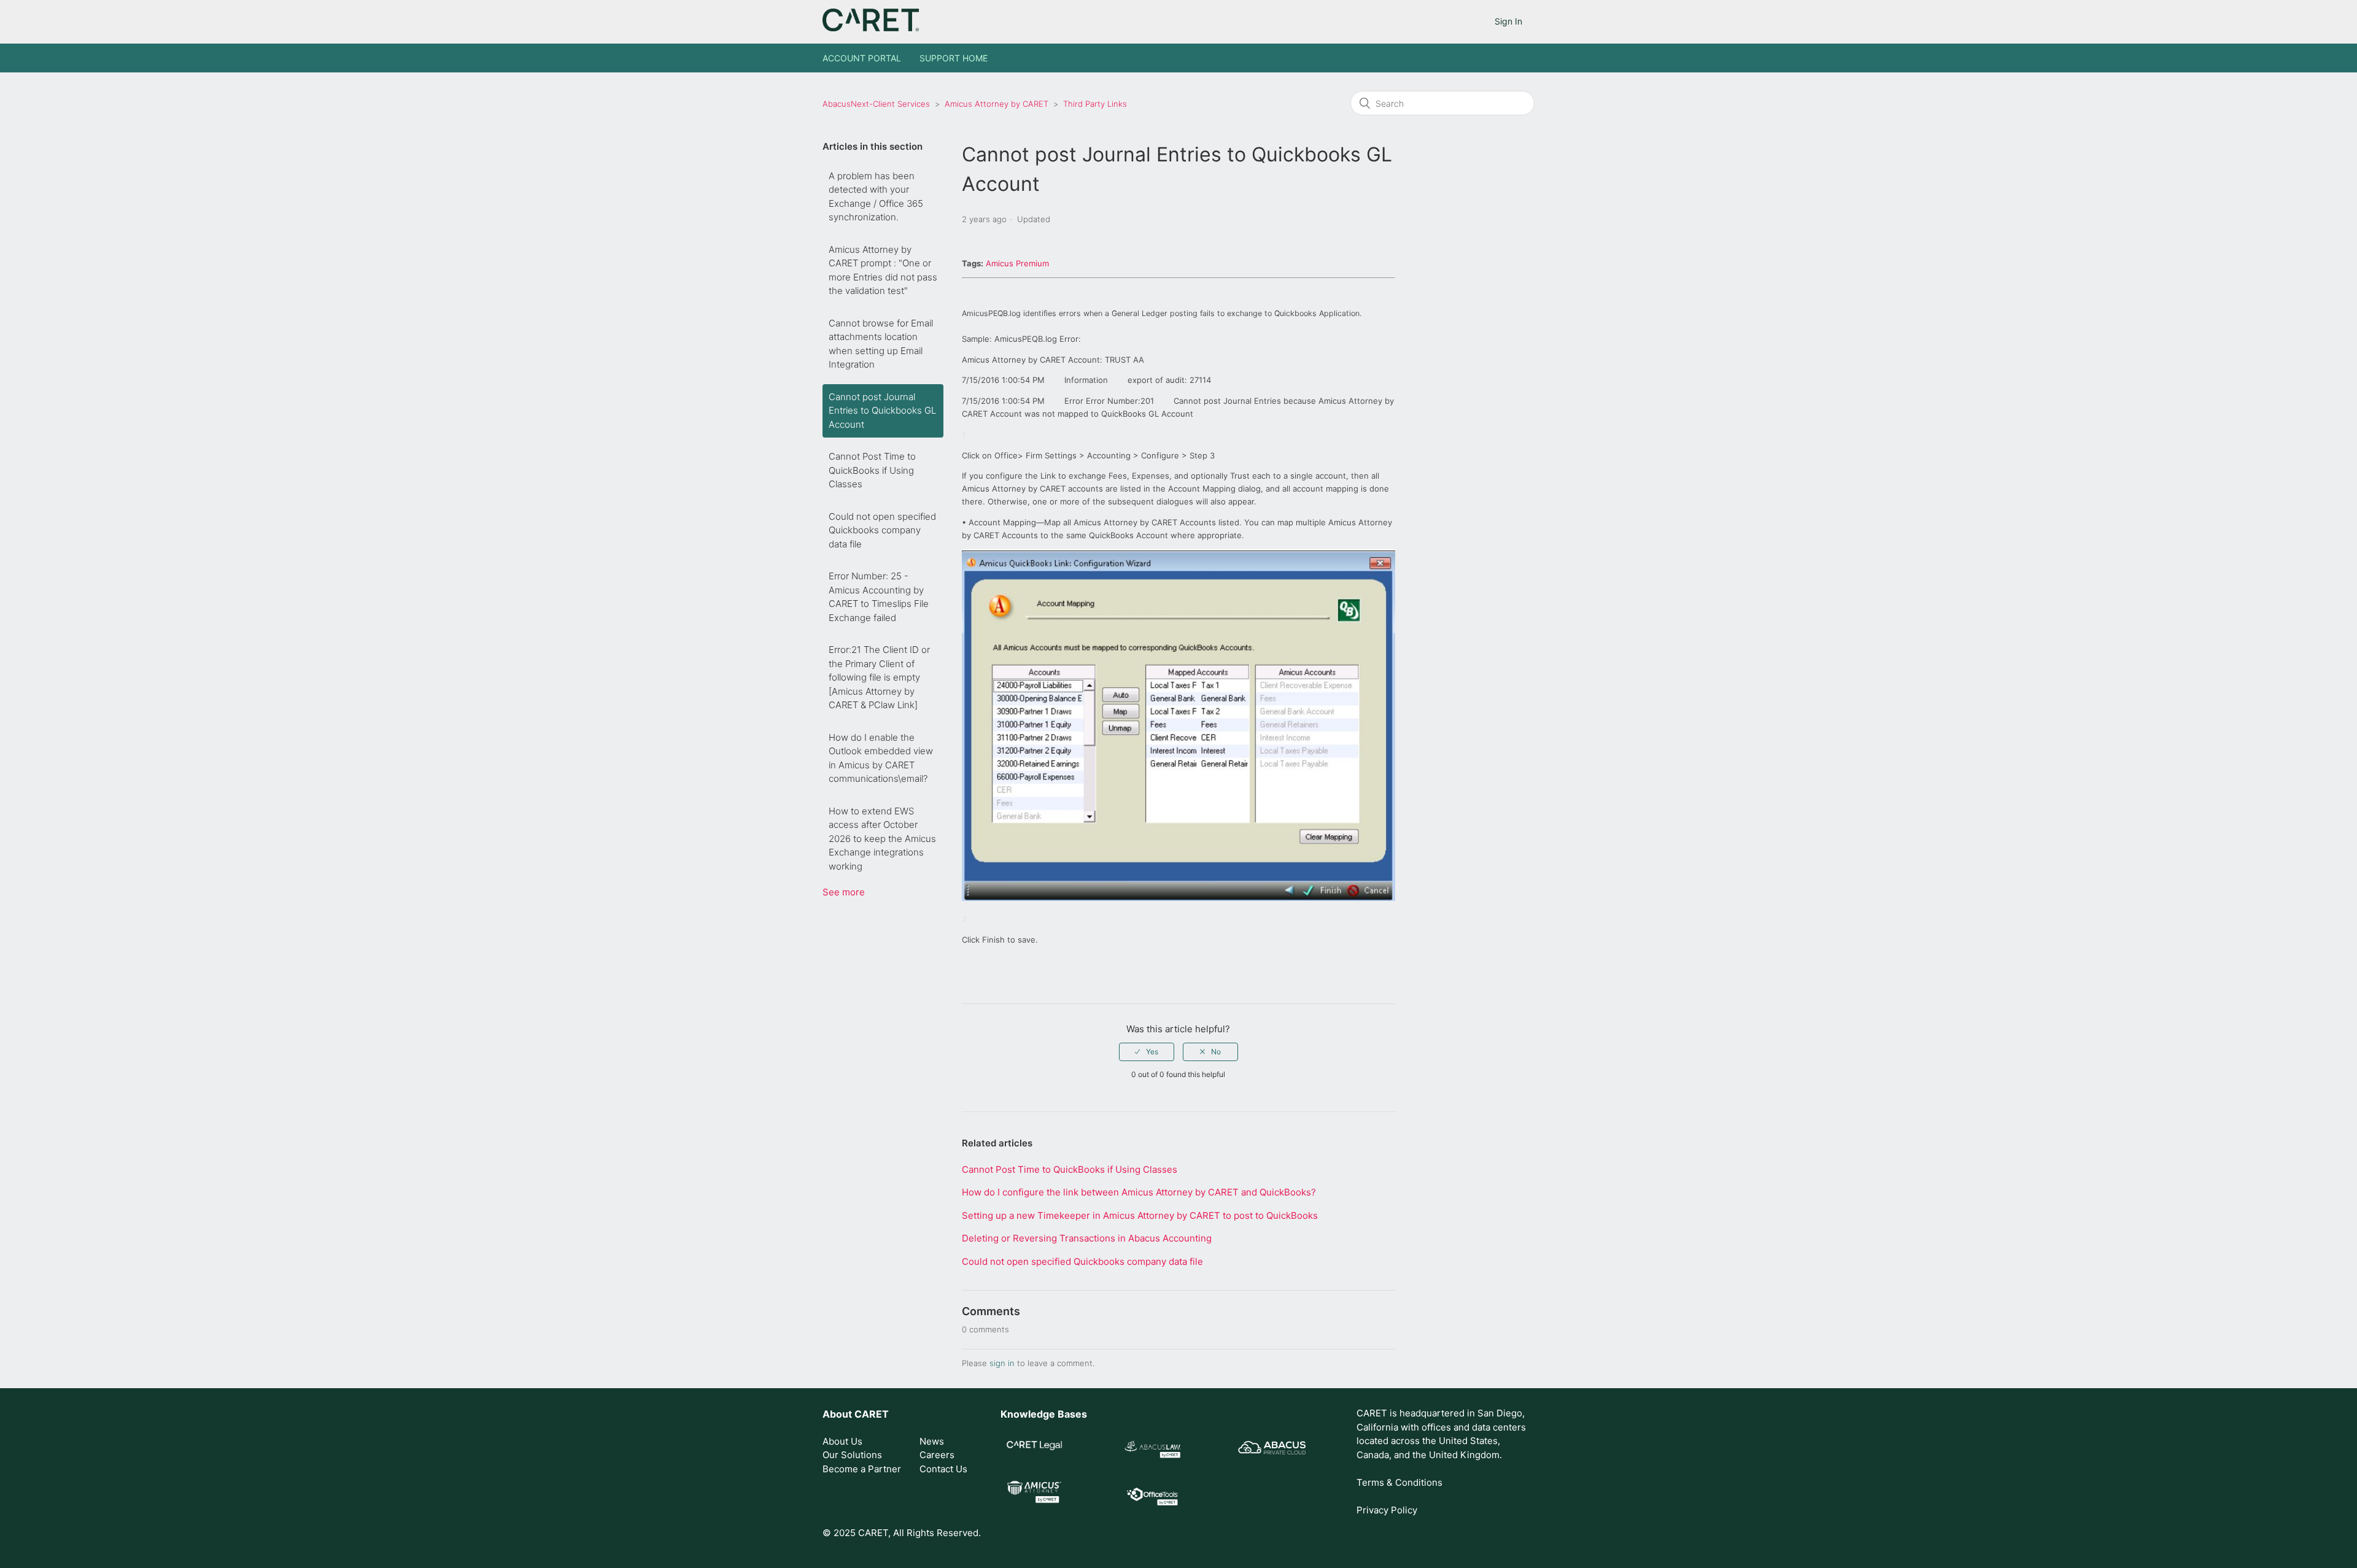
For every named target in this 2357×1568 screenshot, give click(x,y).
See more (844, 892)
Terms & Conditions (1399, 1482)
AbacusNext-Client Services (876, 104)
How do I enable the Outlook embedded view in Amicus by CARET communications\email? (881, 758)
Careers (937, 1455)
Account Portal (862, 58)
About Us (842, 1441)
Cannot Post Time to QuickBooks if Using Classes (872, 470)
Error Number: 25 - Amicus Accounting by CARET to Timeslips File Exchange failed (879, 597)
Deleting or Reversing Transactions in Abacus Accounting (1087, 1238)
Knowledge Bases (1044, 1414)
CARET (872, 1414)
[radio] (1147, 1052)
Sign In (1508, 21)
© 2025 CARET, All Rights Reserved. (902, 1533)
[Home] (871, 28)
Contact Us (943, 1469)
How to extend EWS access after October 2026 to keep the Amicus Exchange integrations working (882, 839)
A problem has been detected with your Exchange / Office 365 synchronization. (876, 197)
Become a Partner (862, 1469)
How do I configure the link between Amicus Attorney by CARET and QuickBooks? (1139, 1192)
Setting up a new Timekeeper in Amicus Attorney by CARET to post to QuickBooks (1140, 1215)
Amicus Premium (1017, 263)
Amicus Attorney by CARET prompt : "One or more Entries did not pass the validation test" (883, 270)
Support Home (954, 58)
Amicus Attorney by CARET (997, 104)
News (932, 1441)
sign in (1002, 1363)
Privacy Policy (1387, 1510)
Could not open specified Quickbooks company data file (882, 530)
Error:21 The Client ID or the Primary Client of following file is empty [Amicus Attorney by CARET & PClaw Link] (879, 677)
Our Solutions (852, 1455)
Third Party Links (1095, 104)
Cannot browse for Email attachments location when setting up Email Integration (881, 344)
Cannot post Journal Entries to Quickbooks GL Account (882, 411)
